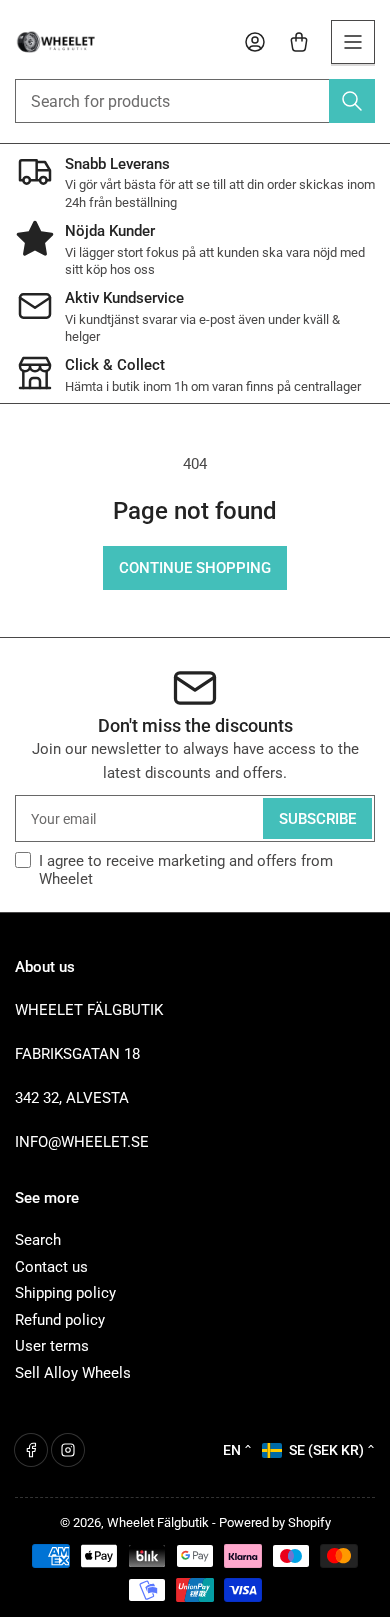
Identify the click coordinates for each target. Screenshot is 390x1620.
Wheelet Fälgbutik (158, 1522)
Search (38, 1240)
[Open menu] (353, 42)
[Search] (352, 101)
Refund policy (60, 1320)
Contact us (51, 1267)
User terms (52, 1346)
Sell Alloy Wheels (73, 1373)
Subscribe (317, 819)
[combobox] (195, 101)
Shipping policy (65, 1293)
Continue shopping (195, 568)
